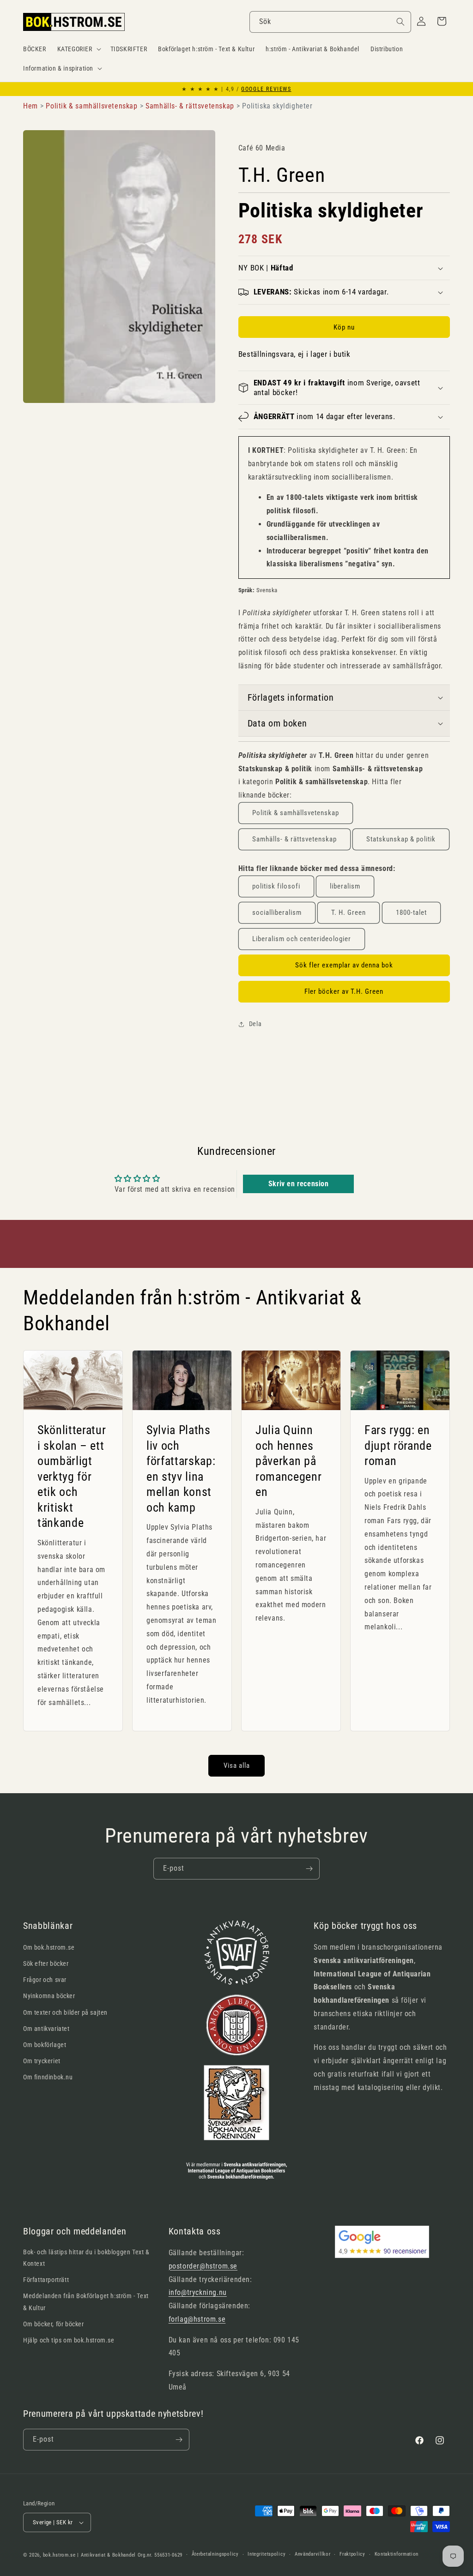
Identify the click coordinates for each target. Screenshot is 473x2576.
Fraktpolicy (352, 2554)
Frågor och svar (45, 1980)
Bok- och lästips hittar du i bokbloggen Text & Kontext (86, 2258)
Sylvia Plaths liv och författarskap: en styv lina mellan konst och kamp (181, 1469)
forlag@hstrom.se (197, 2319)
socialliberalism (277, 913)
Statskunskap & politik (401, 839)
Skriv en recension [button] (299, 1184)
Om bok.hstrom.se (49, 1947)
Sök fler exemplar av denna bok (344, 965)
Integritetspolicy (267, 2554)
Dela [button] (255, 1024)
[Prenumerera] (309, 1869)
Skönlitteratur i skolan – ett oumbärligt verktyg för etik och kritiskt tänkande (72, 1477)
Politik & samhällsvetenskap (296, 813)
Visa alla (237, 1765)
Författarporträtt (46, 2280)
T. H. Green (349, 913)
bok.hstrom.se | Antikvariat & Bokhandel (89, 2555)
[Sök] (400, 22)
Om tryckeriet (42, 2061)
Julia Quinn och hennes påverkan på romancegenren (288, 1461)
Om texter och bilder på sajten (65, 2012)
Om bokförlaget (45, 2045)
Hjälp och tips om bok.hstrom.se (69, 2340)
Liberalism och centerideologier (302, 939)
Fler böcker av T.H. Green (344, 991)
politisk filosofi (276, 886)
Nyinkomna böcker (49, 1996)
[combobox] (330, 22)
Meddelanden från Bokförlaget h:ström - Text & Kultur (86, 2302)
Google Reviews (266, 89)
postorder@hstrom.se (203, 2266)
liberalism (345, 886)
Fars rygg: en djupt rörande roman (398, 1445)
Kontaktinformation (397, 2554)
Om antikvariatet (46, 2029)
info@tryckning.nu (198, 2292)
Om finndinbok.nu (48, 2077)
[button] (78, 49)
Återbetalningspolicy (215, 2554)
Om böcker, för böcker (54, 2324)
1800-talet (411, 913)
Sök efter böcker (46, 1964)
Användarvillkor (313, 2554)
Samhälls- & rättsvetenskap (294, 839)
